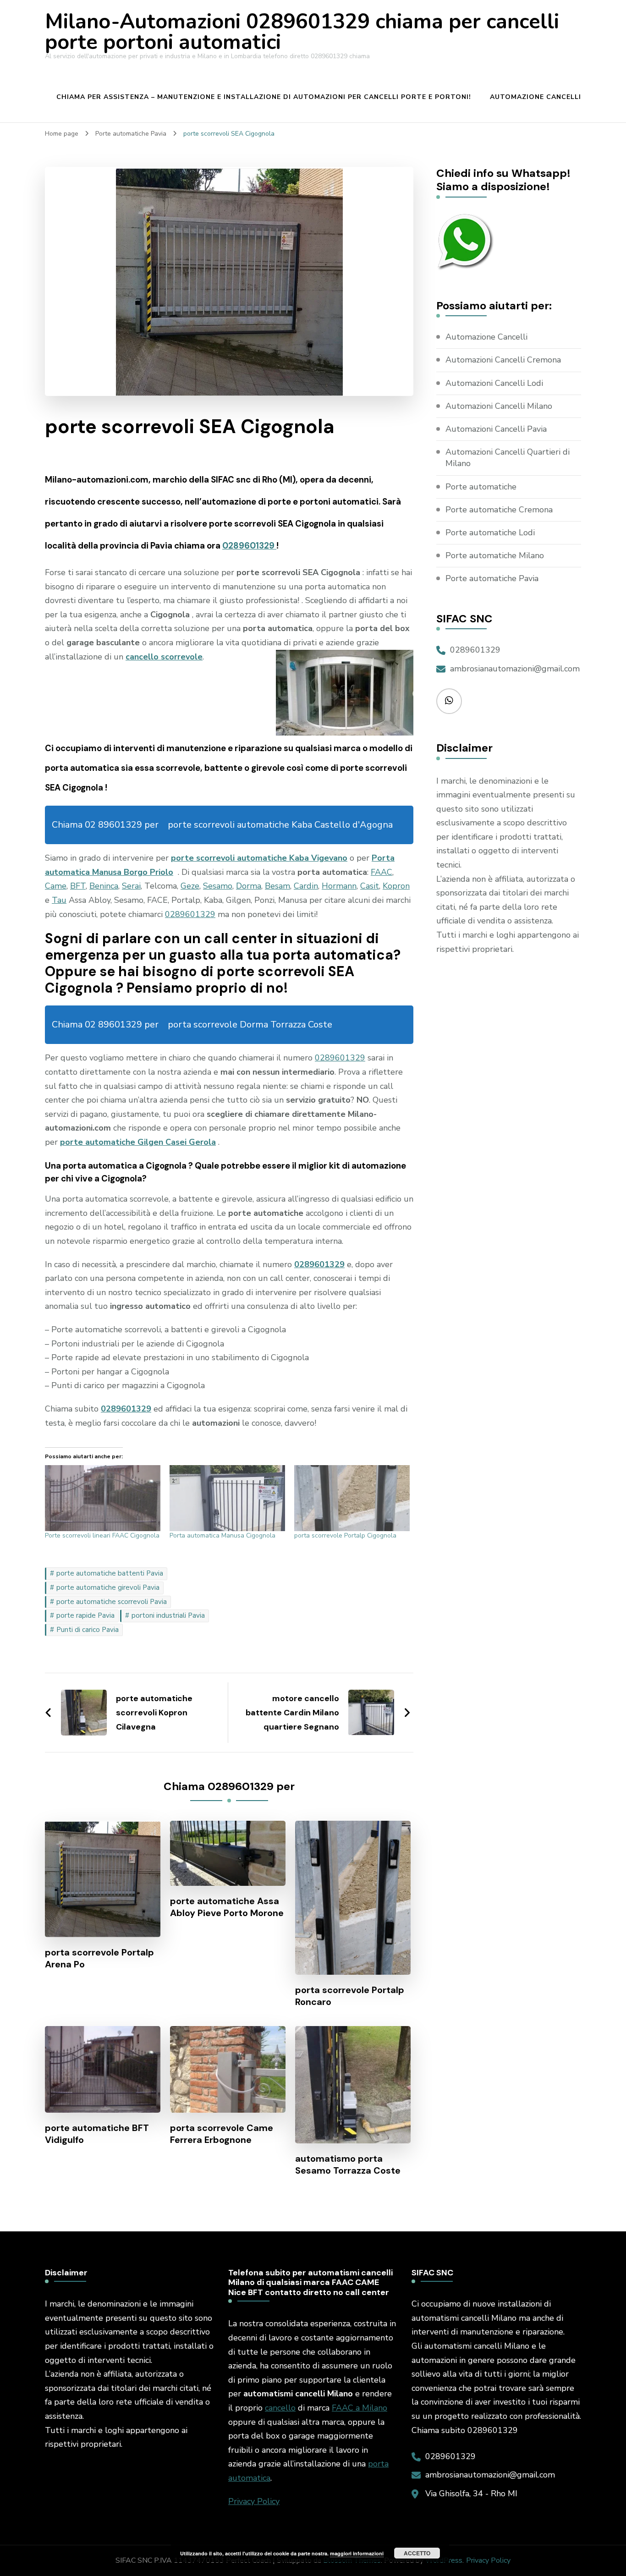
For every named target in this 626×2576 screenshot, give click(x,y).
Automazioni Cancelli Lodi (494, 383)
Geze (190, 886)
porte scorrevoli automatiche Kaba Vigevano (259, 858)
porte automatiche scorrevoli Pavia (112, 1602)
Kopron (396, 886)
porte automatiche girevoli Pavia (108, 1587)
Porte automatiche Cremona (499, 510)
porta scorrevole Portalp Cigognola (345, 1535)
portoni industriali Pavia (168, 1615)
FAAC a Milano (360, 2408)
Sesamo (218, 886)
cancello (280, 2408)
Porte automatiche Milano (495, 555)
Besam (277, 886)
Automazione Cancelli (535, 97)
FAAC (382, 872)
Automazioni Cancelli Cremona (503, 360)
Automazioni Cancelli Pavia (496, 429)
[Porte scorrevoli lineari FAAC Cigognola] (103, 1498)
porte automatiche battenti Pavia (110, 1573)
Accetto (417, 2553)
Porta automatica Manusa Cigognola (222, 1535)
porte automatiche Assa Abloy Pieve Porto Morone (227, 1907)
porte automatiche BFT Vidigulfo (97, 2134)
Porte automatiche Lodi (490, 533)
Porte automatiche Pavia (492, 578)
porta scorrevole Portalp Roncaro (350, 1996)
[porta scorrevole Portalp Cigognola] (352, 1498)
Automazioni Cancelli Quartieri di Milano (508, 458)
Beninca (104, 886)
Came (56, 886)
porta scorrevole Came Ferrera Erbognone (222, 2134)
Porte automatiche (481, 487)
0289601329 (249, 546)
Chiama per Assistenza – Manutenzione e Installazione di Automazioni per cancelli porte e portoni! (264, 97)
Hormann (339, 886)
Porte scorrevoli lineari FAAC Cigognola (102, 1535)
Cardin (306, 886)
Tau (59, 900)
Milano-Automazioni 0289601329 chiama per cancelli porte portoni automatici (302, 32)
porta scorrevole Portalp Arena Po (99, 1958)
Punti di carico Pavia (88, 1630)
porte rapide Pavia (85, 1615)
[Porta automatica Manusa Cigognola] (227, 1498)
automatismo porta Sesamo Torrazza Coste (348, 2164)
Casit (370, 886)
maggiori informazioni (357, 2553)
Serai (131, 886)
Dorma (249, 886)
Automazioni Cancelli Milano (499, 406)
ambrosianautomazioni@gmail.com (515, 669)
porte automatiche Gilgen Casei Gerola (138, 1142)
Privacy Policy (254, 2501)
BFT (78, 886)
